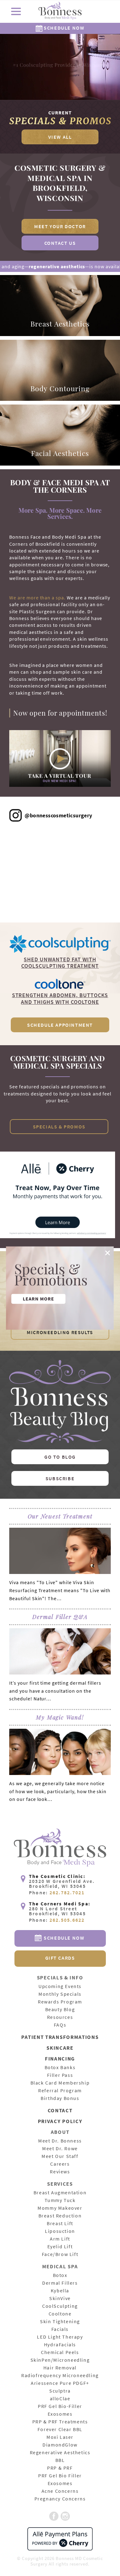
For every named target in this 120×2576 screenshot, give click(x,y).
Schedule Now (64, 28)
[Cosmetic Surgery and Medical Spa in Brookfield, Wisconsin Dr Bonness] (60, 12)
